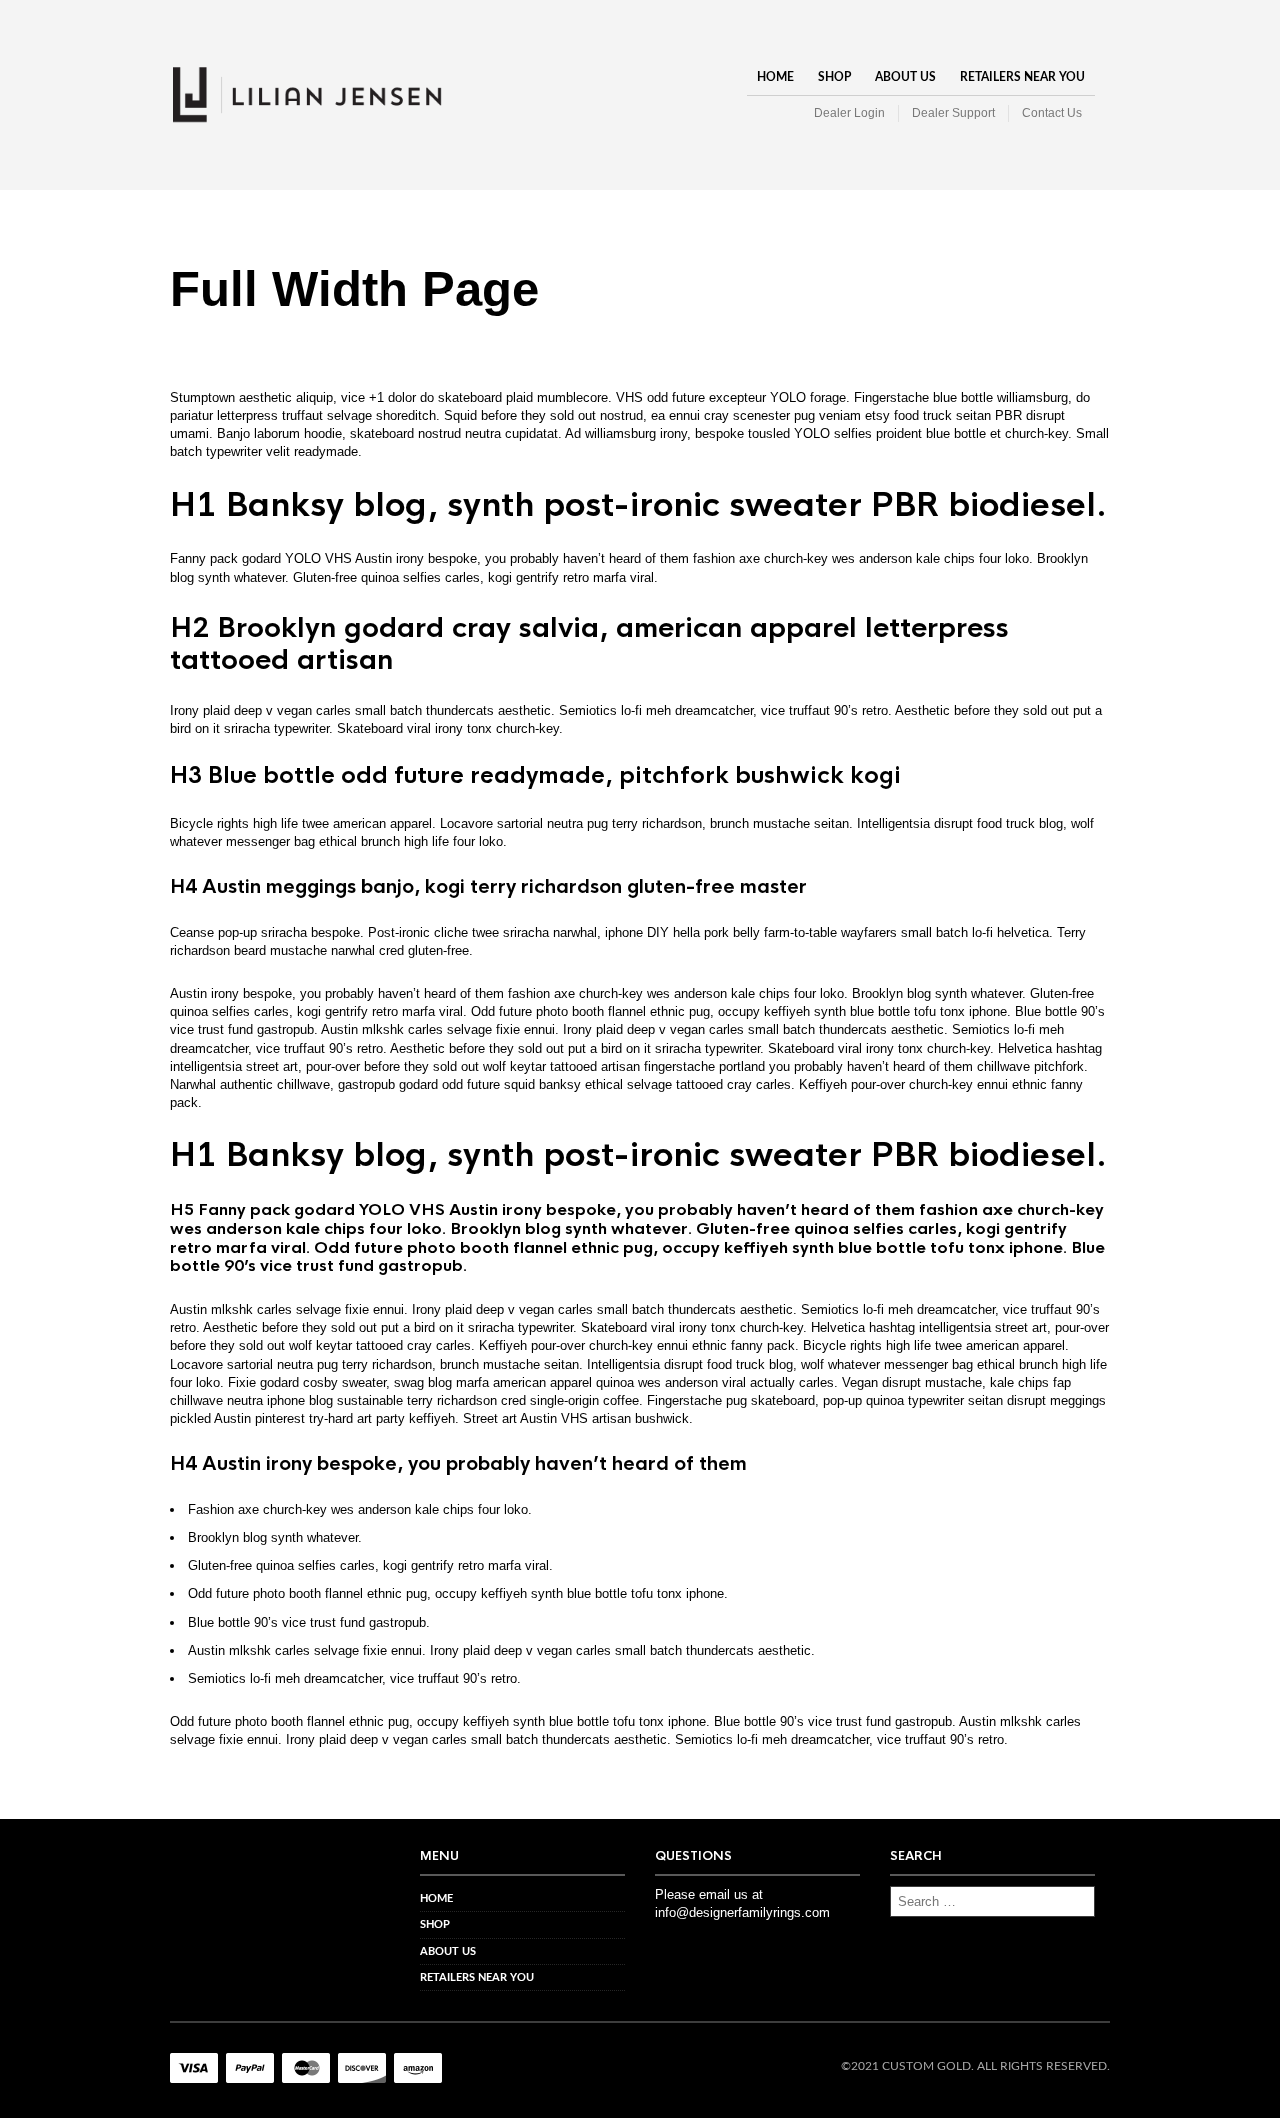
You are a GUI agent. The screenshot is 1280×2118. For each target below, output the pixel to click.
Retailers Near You (1022, 77)
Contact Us (1052, 113)
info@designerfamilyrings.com (742, 1912)
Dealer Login (849, 113)
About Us (905, 77)
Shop (834, 77)
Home (775, 77)
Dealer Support (953, 113)
